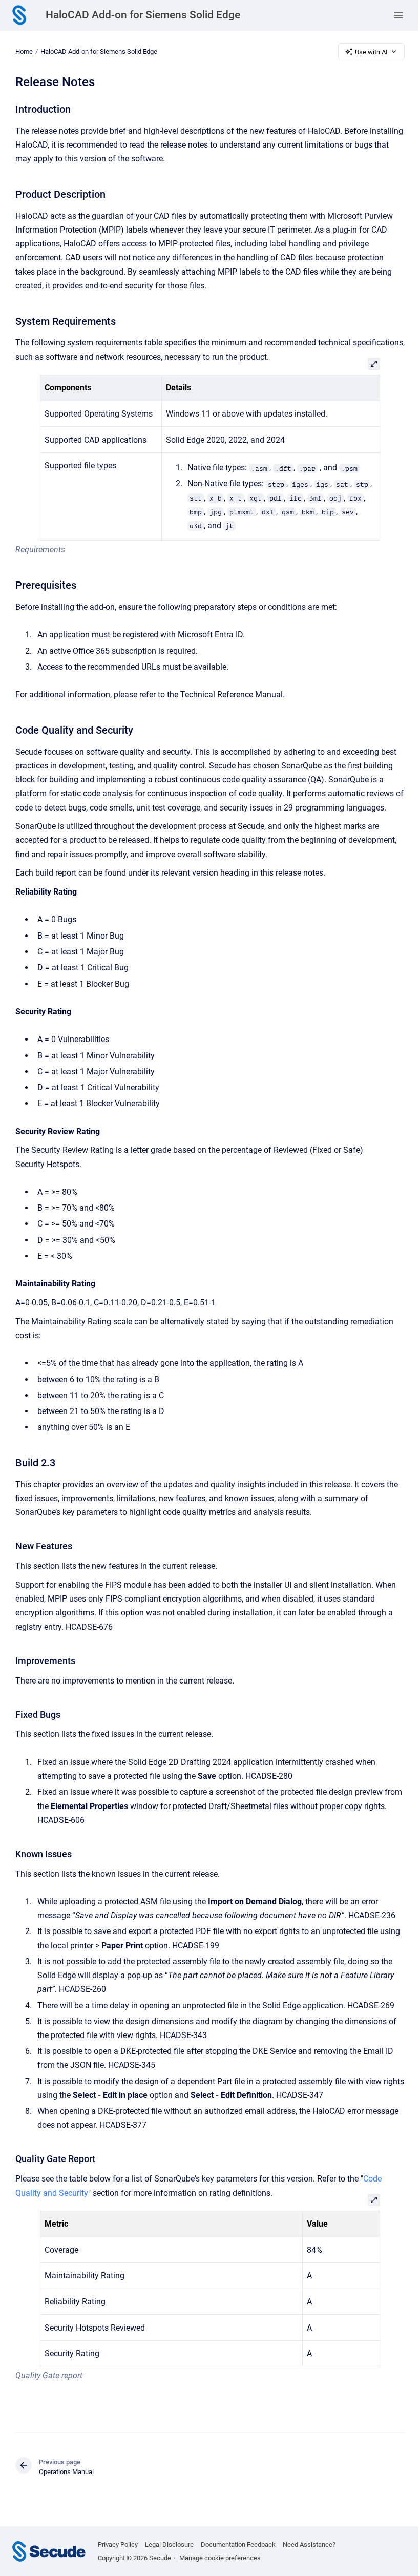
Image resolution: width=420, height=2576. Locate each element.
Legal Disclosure (169, 2544)
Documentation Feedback (238, 2544)
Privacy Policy (118, 2544)
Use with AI (371, 52)
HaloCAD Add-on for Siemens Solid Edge (143, 15)
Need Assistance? (309, 2544)
